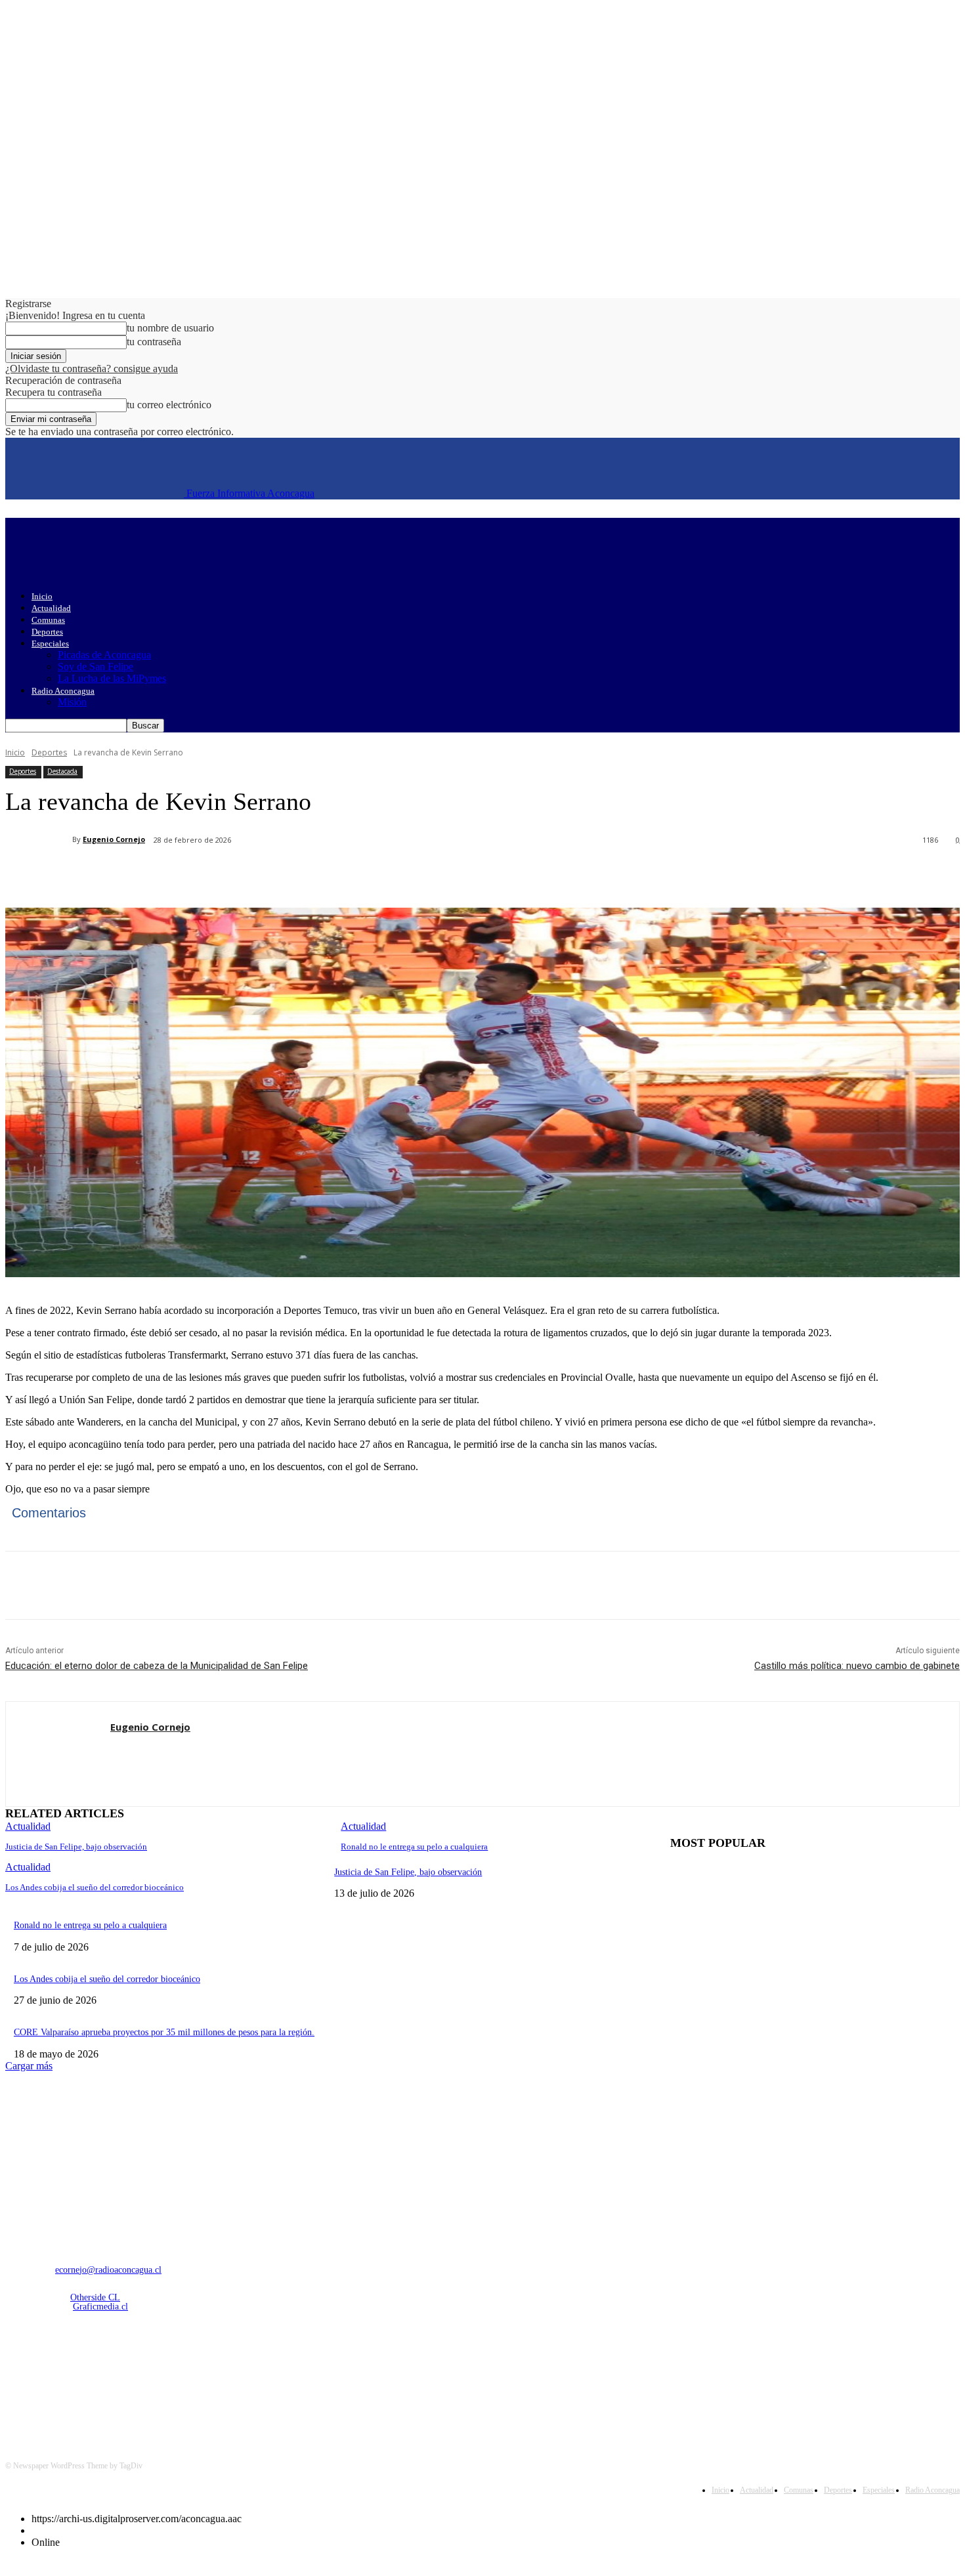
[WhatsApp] (267, 874)
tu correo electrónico (169, 405)
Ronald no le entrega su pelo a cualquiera (414, 1847)
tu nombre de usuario (170, 328)
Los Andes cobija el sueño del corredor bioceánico (95, 1887)
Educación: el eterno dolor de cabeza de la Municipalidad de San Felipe (157, 1666)
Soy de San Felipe (96, 666)
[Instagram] (52, 2375)
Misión (72, 702)
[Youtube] (153, 2375)
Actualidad (51, 608)
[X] (173, 874)
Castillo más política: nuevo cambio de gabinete (857, 1666)
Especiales (50, 644)
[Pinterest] (220, 874)
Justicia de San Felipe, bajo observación (76, 1847)
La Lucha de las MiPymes (112, 678)
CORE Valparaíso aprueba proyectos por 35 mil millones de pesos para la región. (164, 2032)
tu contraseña (154, 342)
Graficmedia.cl (100, 2307)
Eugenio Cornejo (114, 839)
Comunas (48, 620)
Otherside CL (95, 2297)
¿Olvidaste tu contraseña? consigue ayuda (92, 369)
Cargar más (29, 2066)
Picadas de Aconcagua (104, 655)
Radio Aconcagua (63, 691)
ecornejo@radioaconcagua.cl (108, 2270)
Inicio (42, 596)
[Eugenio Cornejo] (39, 839)
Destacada (62, 771)
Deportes (47, 632)
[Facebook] (125, 874)
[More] (315, 874)
